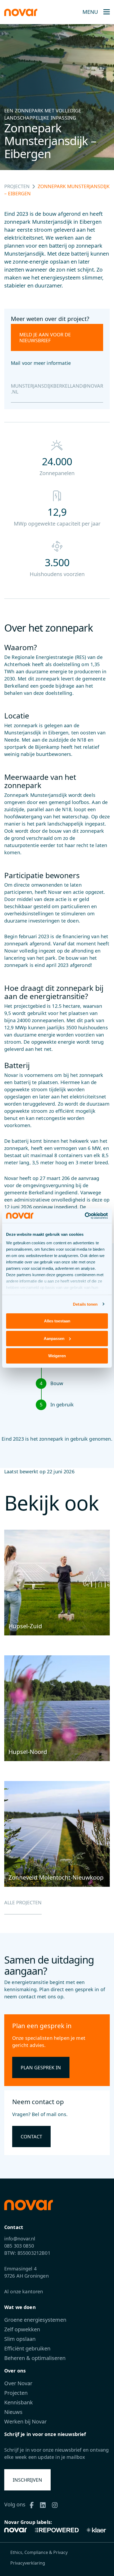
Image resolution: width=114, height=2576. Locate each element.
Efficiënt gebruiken (27, 2348)
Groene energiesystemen (35, 2320)
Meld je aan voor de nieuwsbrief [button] (45, 337)
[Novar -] (21, 12)
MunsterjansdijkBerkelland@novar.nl (57, 389)
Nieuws (13, 2412)
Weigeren (57, 1356)
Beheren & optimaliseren (35, 2358)
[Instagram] (57, 2504)
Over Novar (18, 2383)
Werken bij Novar (25, 2421)
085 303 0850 (19, 2246)
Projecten (17, 186)
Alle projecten (23, 1902)
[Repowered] (56, 2530)
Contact (31, 2137)
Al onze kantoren (24, 2291)
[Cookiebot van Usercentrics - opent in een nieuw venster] (85, 1216)
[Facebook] (34, 2504)
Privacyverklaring (28, 2563)
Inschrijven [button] (27, 2480)
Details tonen (85, 1304)
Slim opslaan (20, 2339)
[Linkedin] (45, 2504)
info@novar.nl (20, 2239)
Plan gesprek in (41, 2067)
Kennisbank (19, 2402)
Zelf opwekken (22, 2329)
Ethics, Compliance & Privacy (39, 2552)
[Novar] (17, 2530)
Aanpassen (54, 1338)
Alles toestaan (57, 1321)
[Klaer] (96, 2530)
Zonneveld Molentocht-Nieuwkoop (56, 1877)
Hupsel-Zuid (25, 1626)
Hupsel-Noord (28, 1752)
